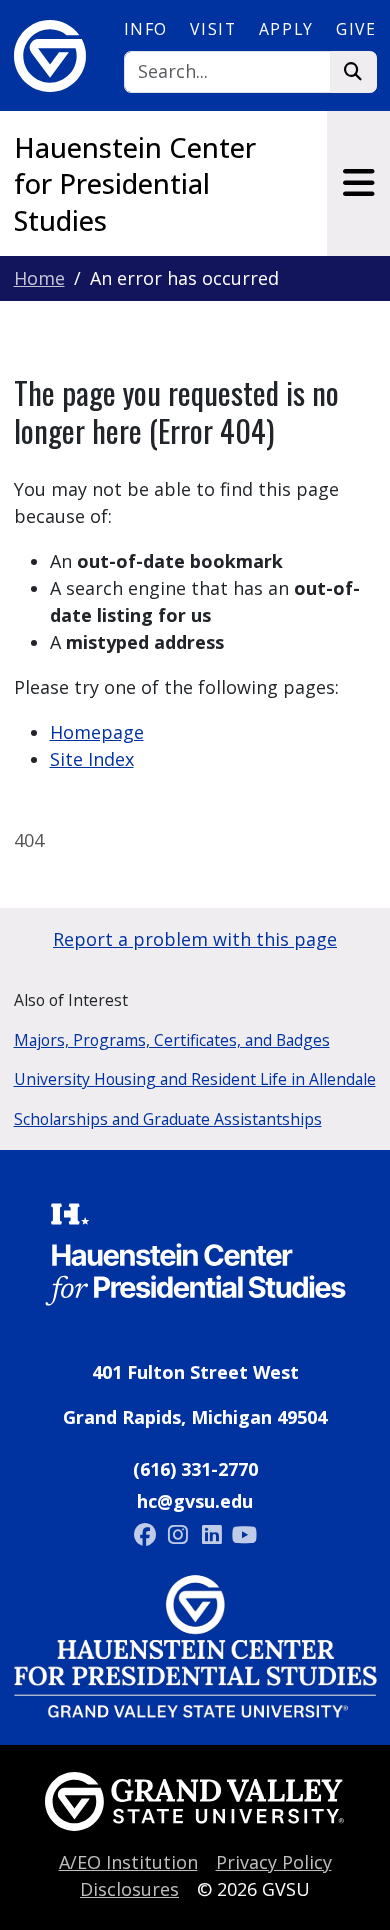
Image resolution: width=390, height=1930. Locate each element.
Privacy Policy (274, 1862)
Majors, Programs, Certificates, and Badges (172, 1040)
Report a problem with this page (195, 939)
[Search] (353, 72)
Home (39, 278)
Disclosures (129, 1889)
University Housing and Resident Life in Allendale (195, 1079)
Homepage (97, 732)
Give (356, 29)
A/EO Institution (128, 1862)
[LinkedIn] (214, 1534)
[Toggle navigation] (358, 183)
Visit (213, 29)
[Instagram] (180, 1534)
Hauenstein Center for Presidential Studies (135, 183)
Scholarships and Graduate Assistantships (168, 1119)
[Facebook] (147, 1534)
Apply (286, 29)
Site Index (92, 759)
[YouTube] (245, 1534)
